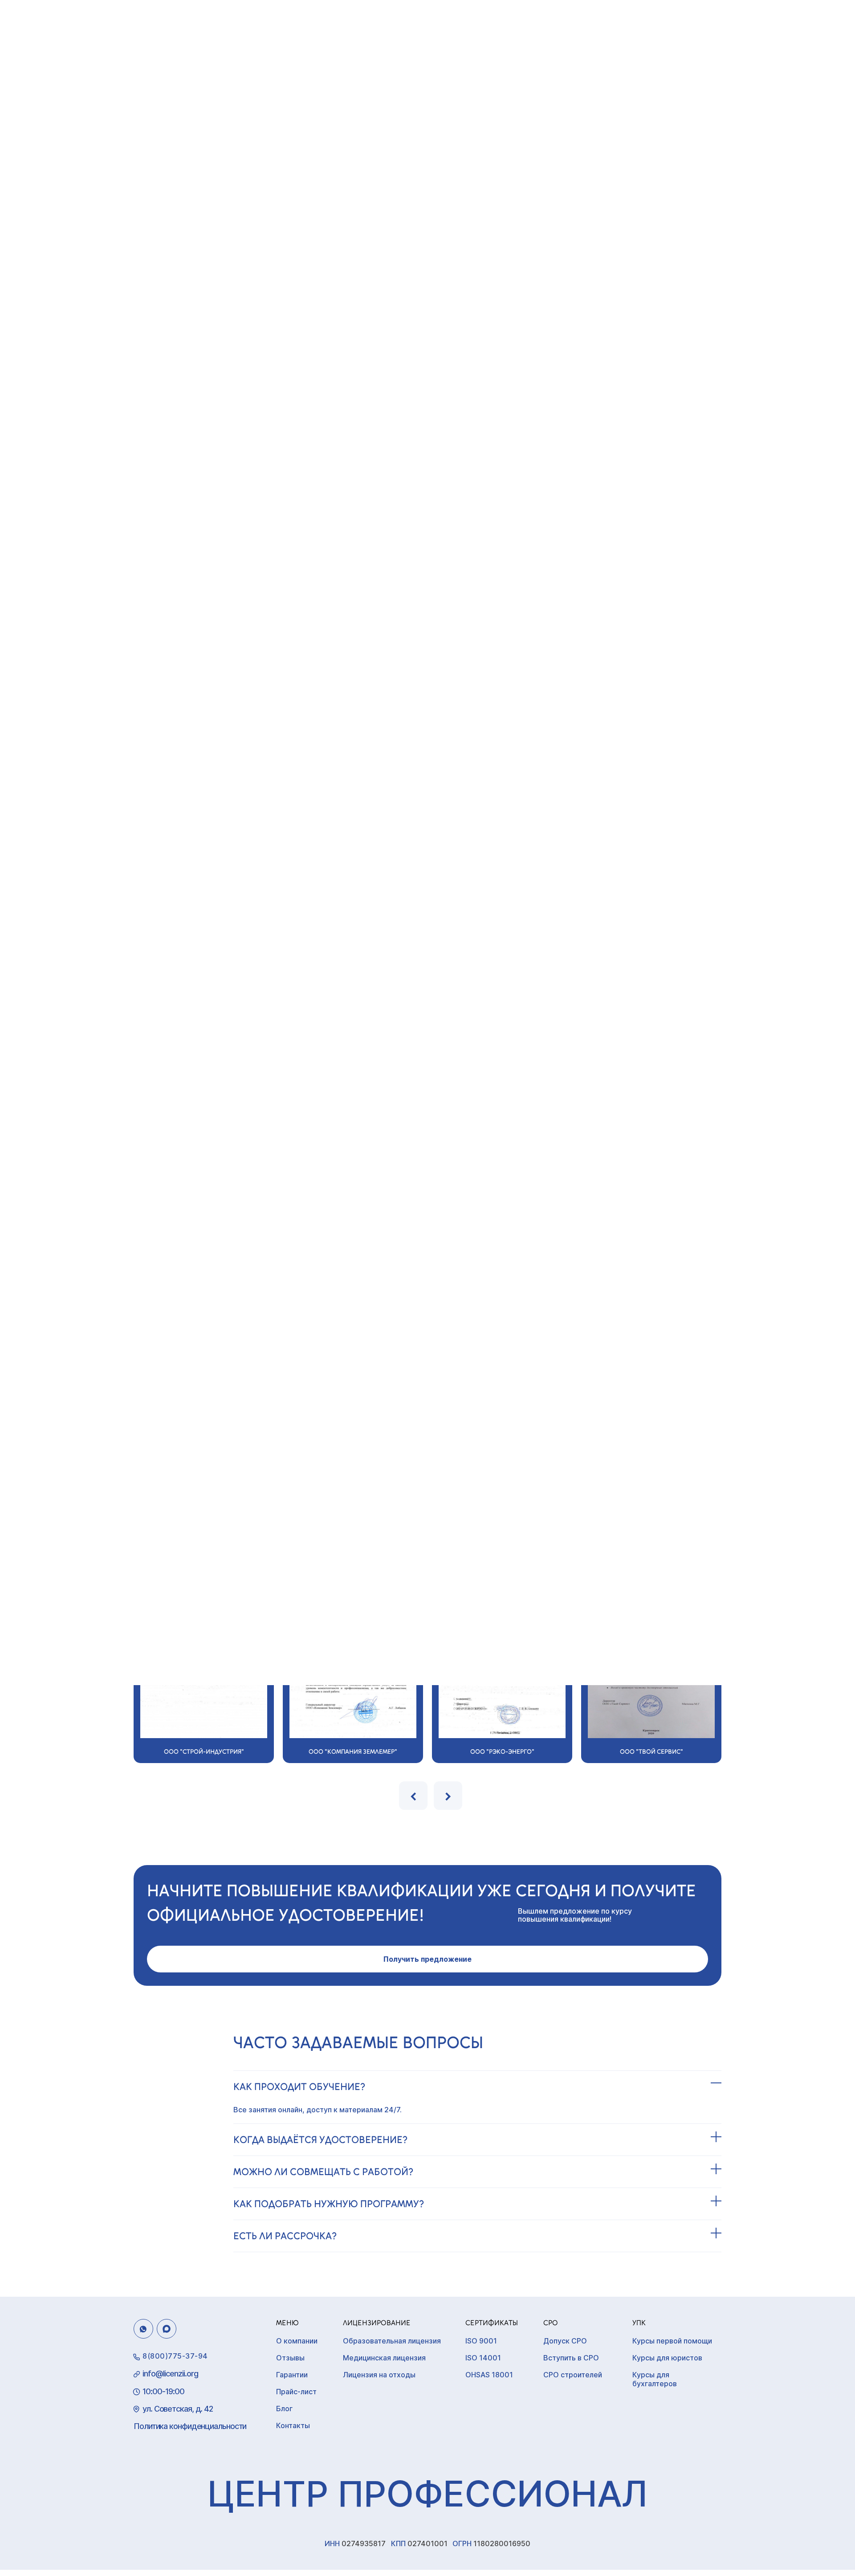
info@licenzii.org (170, 2374)
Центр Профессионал (427, 2493)
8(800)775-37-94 (175, 2356)
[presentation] (413, 1796)
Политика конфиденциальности (190, 2426)
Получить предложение (427, 1959)
